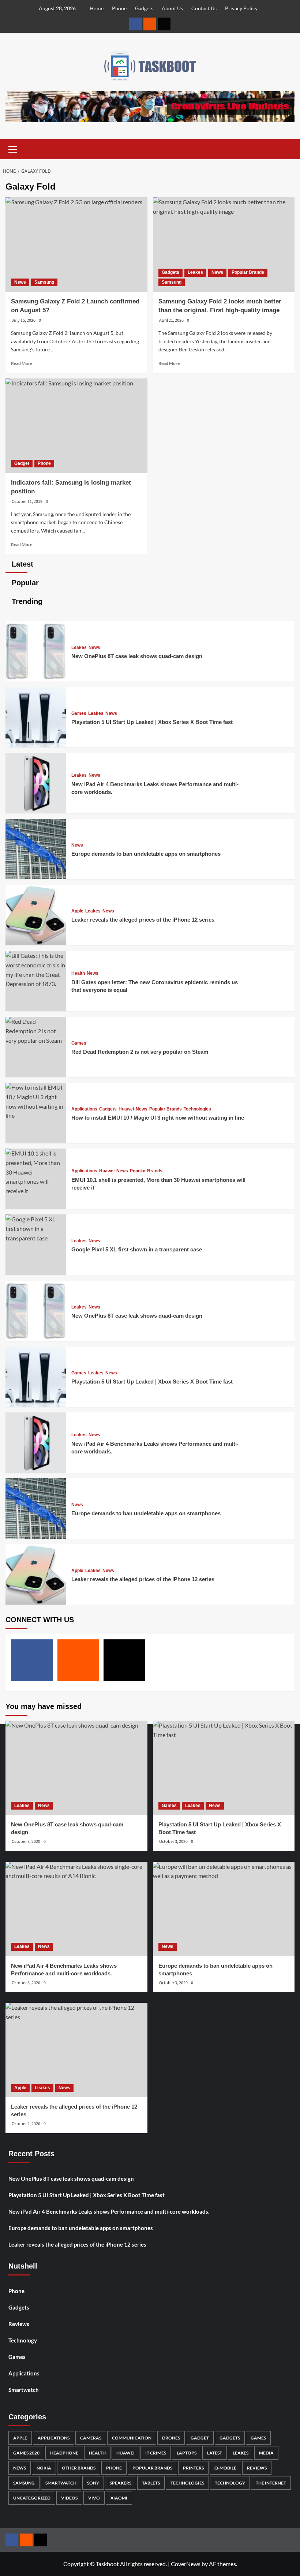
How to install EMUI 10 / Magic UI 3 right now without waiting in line (158, 1118)
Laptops (187, 2453)
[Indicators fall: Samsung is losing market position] (76, 426)
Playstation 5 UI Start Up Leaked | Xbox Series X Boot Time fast (152, 722)
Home (97, 8)
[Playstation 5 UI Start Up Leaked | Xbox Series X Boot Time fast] (36, 745)
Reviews (19, 2324)
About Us (172, 8)
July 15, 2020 (24, 320)
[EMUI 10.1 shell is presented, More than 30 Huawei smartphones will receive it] (36, 1191)
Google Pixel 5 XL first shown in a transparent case (137, 1249)
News (20, 282)
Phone (119, 8)
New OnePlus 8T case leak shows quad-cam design (137, 656)
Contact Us (204, 8)
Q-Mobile (225, 2468)
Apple (77, 911)
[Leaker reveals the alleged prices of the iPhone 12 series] (36, 943)
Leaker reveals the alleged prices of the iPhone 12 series (143, 920)
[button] (13, 148)
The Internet (271, 2483)
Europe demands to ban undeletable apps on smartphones (146, 854)
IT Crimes (156, 2453)
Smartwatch (24, 2390)
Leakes (195, 272)
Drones (171, 2438)
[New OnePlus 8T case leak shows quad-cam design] (36, 679)
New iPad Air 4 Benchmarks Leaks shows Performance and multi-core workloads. (109, 2211)
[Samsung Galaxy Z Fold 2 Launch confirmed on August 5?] (76, 244)
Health (78, 973)
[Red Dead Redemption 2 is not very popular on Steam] (36, 1040)
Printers (193, 2468)
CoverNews (186, 2564)
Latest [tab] (21, 564)
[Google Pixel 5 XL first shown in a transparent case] (36, 1238)
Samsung (44, 282)
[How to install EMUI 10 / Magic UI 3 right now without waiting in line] (36, 1115)
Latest (215, 2453)
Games (79, 713)
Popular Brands (248, 272)
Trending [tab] (26, 601)
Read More (22, 363)
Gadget (22, 463)
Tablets (151, 2483)
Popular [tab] (24, 583)
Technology (23, 2340)
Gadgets (144, 8)
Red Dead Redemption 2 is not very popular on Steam (140, 1052)
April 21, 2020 (171, 320)
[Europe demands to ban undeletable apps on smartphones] (36, 877)
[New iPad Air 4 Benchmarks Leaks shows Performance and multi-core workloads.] (36, 811)
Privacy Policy (241, 8)
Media (266, 2453)
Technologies (197, 1109)
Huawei (126, 1109)
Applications (84, 1109)
